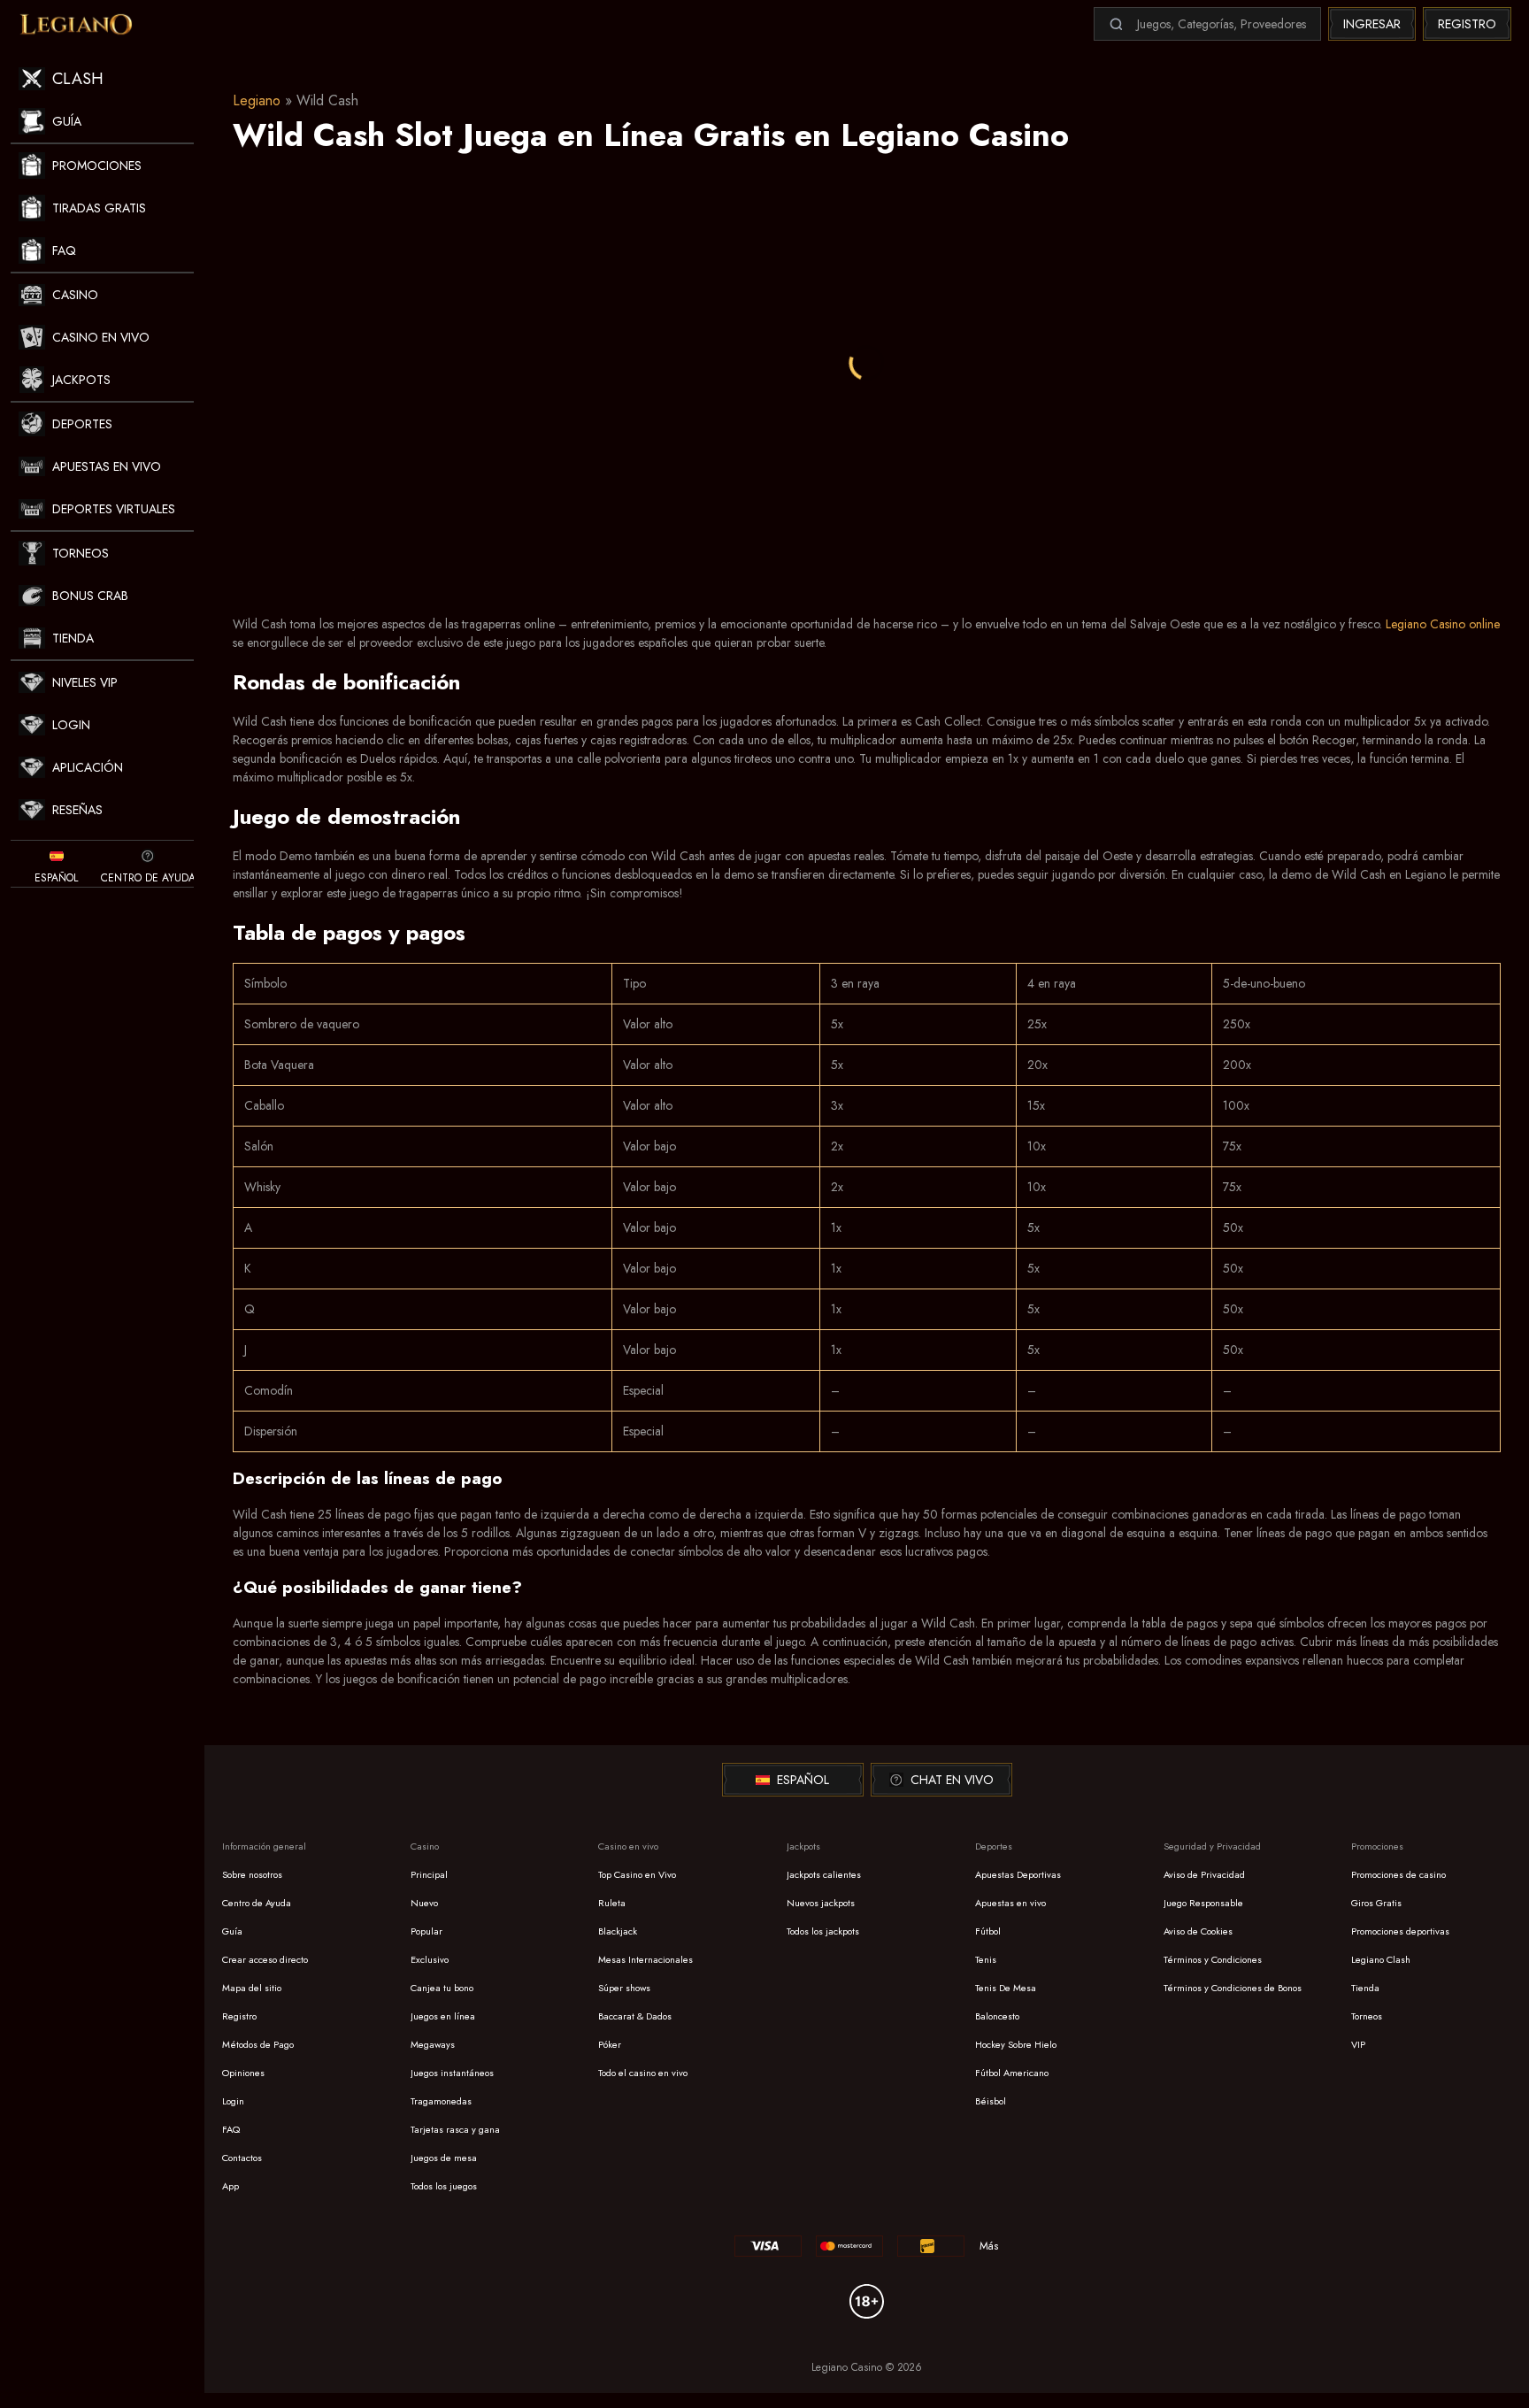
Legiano (257, 100)
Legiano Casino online (1443, 624)
